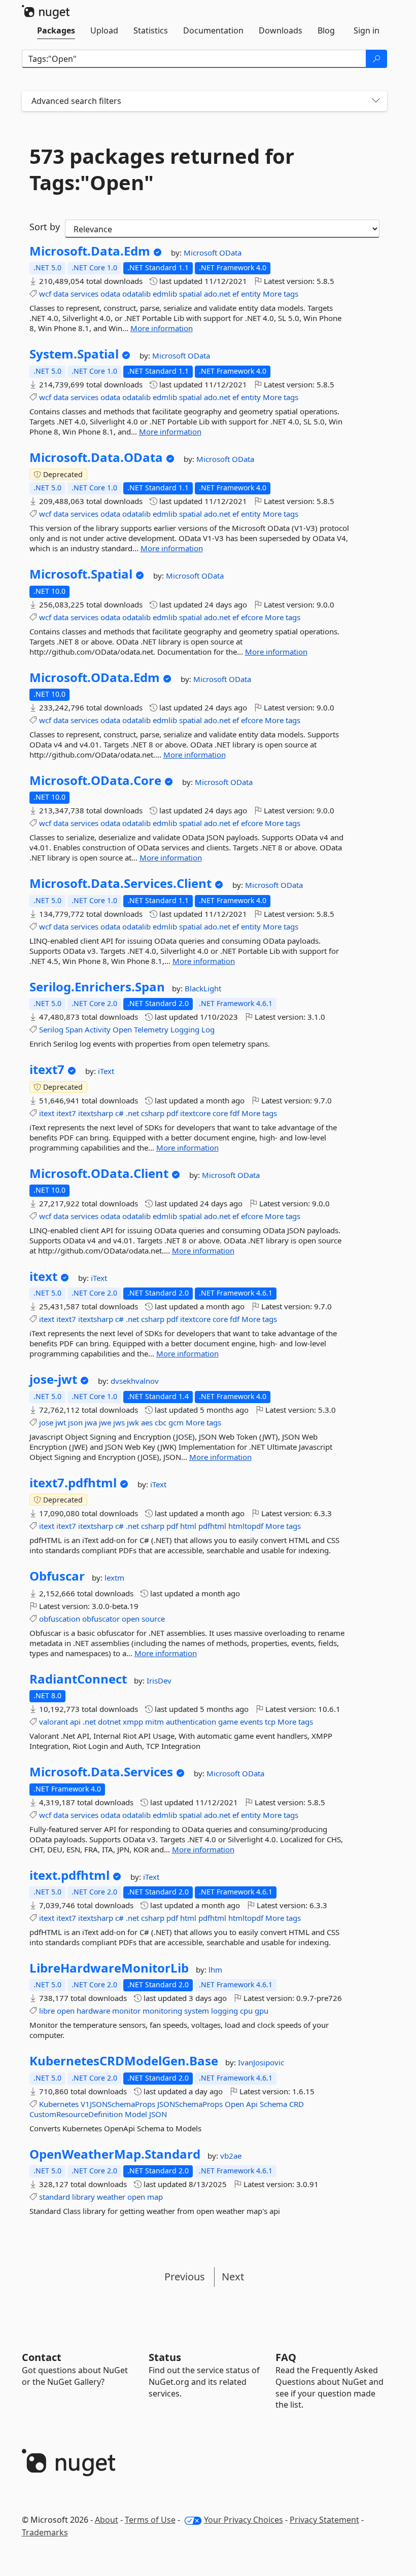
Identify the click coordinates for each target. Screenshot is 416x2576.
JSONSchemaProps (190, 2104)
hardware (93, 2011)
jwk (133, 1422)
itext (47, 1113)
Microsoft (201, 253)
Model (136, 2114)
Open (122, 1029)
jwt (61, 1422)
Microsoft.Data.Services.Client (120, 883)
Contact (42, 2357)
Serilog (51, 1029)
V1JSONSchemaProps (118, 2104)
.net (132, 1113)
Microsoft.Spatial (81, 574)
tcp (270, 1722)
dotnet (109, 1722)
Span (74, 1029)
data (61, 294)
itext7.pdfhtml (73, 1483)
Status (165, 2357)
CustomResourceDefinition (76, 2114)
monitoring (162, 2011)
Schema (273, 2104)
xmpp (133, 1722)
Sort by (45, 227)
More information (162, 328)
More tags (281, 294)
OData (230, 253)
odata (110, 294)
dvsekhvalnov (135, 1381)
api (75, 1722)
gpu (262, 2011)
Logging (185, 1029)
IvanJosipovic (261, 2062)
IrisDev (159, 1680)
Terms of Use (150, 2520)
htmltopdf (246, 1526)
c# (119, 1113)
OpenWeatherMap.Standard (115, 2154)
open (131, 1619)
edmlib (165, 294)
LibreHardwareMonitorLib (109, 1968)
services (84, 294)
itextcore (195, 1113)
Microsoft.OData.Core (95, 780)
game (228, 1722)
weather (111, 2197)
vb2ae (231, 2156)
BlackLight (203, 988)
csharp (153, 1113)
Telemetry (151, 1029)
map (155, 2197)
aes (147, 1422)
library (83, 2197)
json (75, 1422)
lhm (215, 1970)
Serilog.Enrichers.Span (97, 987)
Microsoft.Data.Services (101, 1772)
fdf (235, 1113)
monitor (126, 2011)
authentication (191, 1722)
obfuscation (60, 1619)
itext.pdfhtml (70, 1875)
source (153, 1619)
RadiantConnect (78, 1679)
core (220, 1113)
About (107, 2520)
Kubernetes (59, 2104)
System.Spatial (74, 354)
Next (233, 2277)
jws (119, 1422)
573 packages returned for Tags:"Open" (162, 169)
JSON (158, 2114)
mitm (154, 1722)
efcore (252, 617)
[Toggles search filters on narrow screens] (376, 101)
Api (252, 2104)
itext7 (47, 1069)
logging (224, 2011)
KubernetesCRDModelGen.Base (124, 2061)
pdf (172, 1113)
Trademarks (45, 2532)
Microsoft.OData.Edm (95, 677)
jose (46, 1422)
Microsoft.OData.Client (99, 1173)
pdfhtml (212, 1526)
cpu (246, 2011)
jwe (105, 1422)
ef (236, 294)
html (188, 1526)
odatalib (136, 294)
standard (55, 2197)
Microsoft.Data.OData (96, 457)
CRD (297, 2104)
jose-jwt (53, 1379)
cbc (161, 1422)
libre (47, 2011)
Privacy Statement (324, 2520)
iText (106, 1071)
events (251, 1722)
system (197, 2011)
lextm (114, 1578)
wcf (45, 294)
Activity (98, 1029)
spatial (190, 294)
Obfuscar (57, 1576)
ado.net (217, 294)
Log (208, 1029)
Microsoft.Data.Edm (90, 251)
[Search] (376, 59)
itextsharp (96, 1113)
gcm (176, 1422)
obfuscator (101, 1619)
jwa (91, 1422)
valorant (54, 1722)
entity (251, 294)
